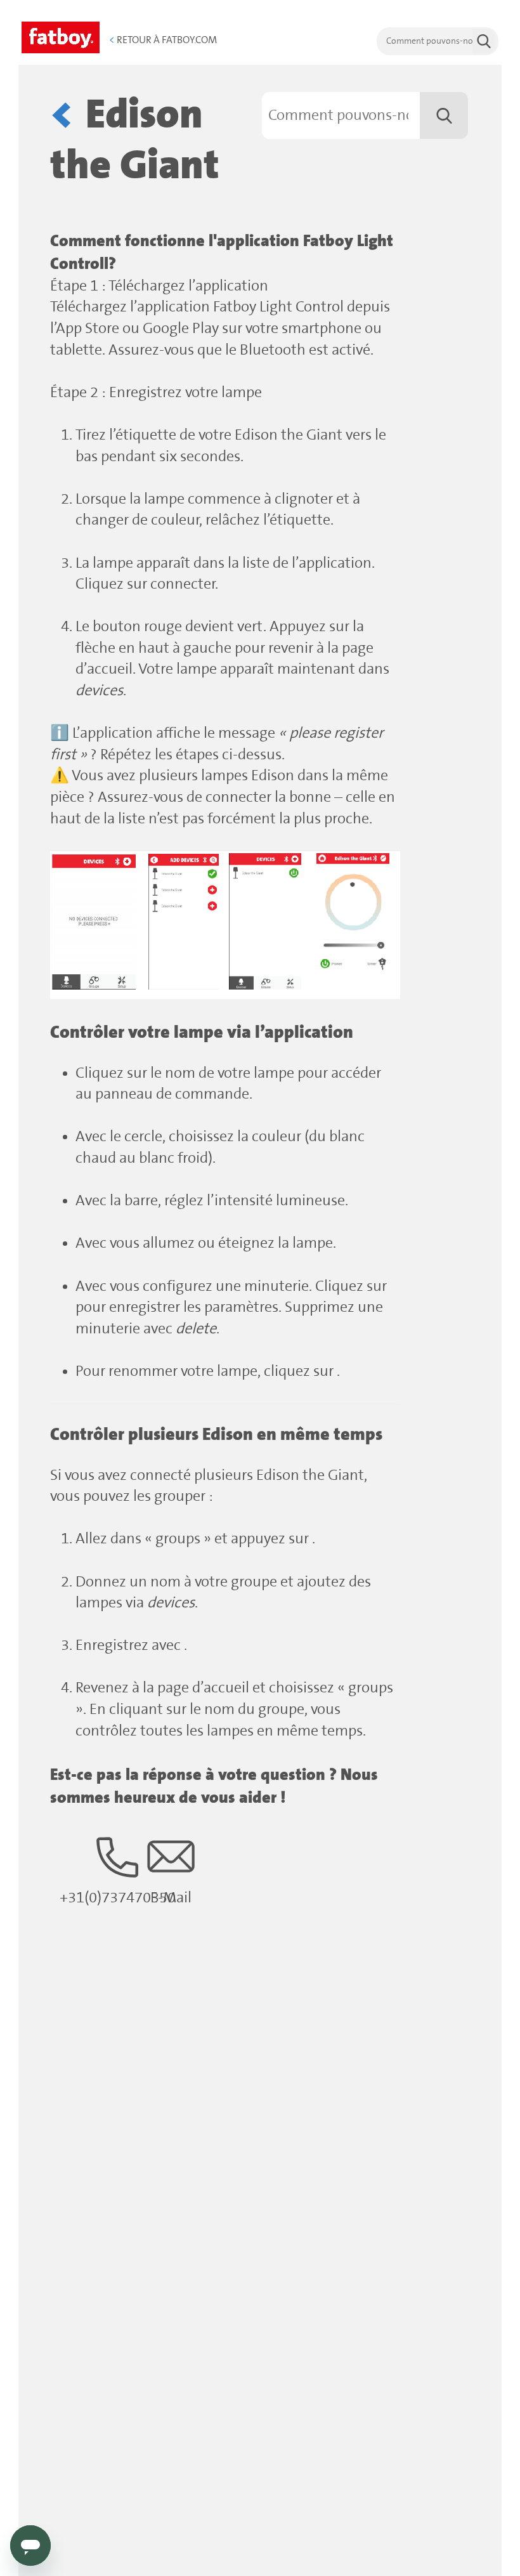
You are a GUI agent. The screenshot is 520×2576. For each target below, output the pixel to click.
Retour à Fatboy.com (163, 40)
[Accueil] (61, 36)
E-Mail (171, 1898)
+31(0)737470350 (118, 1898)
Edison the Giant (135, 141)
